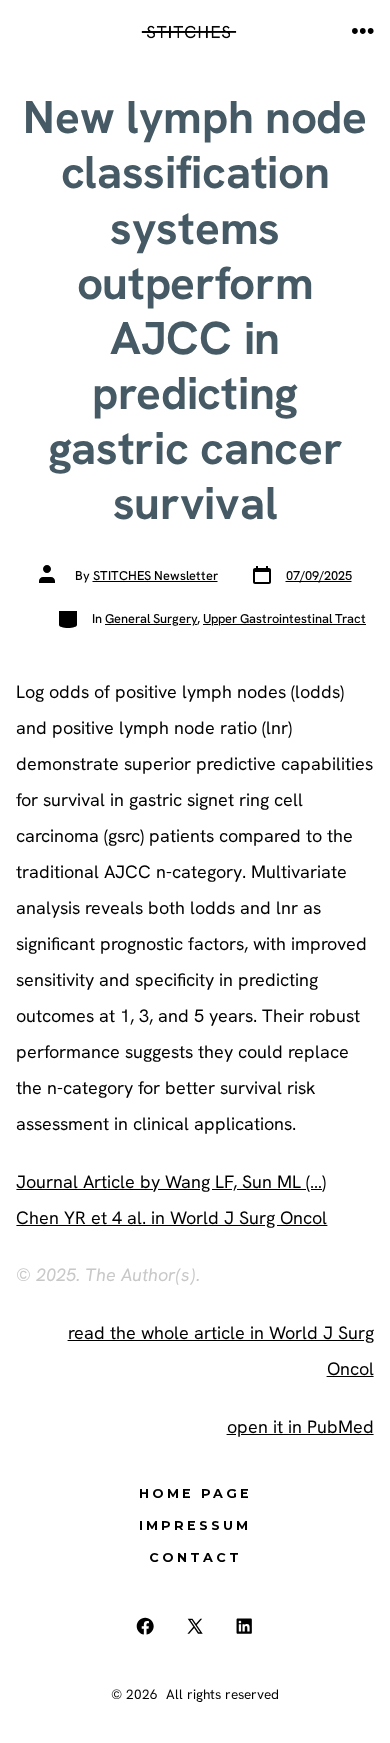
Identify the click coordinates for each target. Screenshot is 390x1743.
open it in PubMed (300, 1426)
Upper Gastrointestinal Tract (284, 618)
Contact (195, 1557)
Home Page (195, 1493)
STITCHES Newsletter (155, 575)
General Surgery (151, 618)
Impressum (195, 1525)
